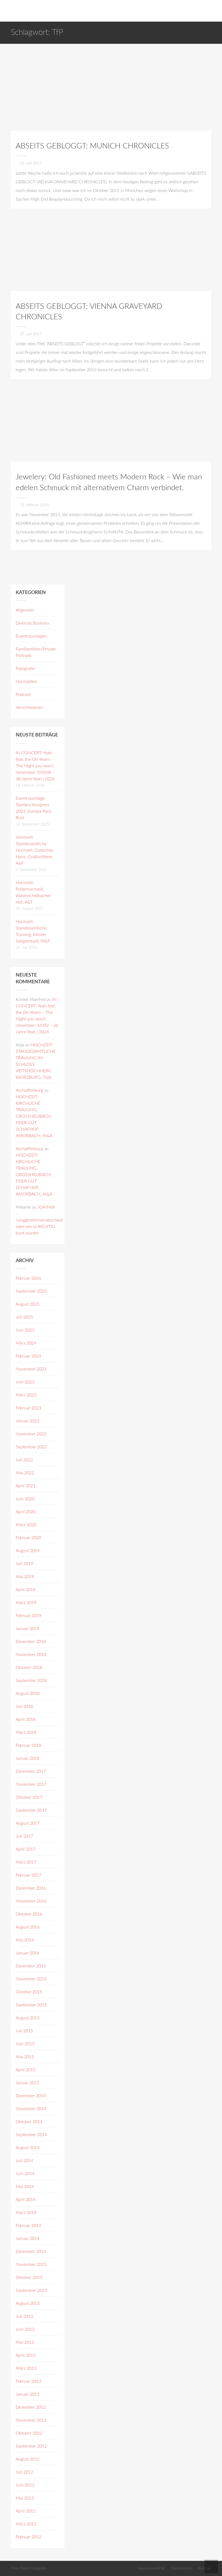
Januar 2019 (27, 1629)
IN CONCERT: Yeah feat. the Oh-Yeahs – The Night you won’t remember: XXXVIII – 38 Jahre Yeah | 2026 (35, 766)
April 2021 (26, 1486)
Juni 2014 (25, 2174)
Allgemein (25, 610)
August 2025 (28, 1304)
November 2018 (31, 1655)
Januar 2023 (27, 1421)
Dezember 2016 (31, 1888)
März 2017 (26, 1862)
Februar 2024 (28, 1356)
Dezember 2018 (31, 1642)
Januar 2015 (27, 2083)
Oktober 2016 (29, 1914)
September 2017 (31, 1810)
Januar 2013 (27, 2394)
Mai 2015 (25, 2057)
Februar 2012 (28, 2537)
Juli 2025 (24, 1317)
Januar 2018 (27, 1758)
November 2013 (31, 2265)
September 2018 (31, 1681)
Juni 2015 (25, 2044)
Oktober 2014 (29, 2122)
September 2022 (31, 1447)
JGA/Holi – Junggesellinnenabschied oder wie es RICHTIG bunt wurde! (39, 1220)
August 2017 (28, 1823)
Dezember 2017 (31, 1771)
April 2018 (26, 1719)
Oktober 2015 (29, 1992)
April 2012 (26, 2511)
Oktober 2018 (29, 1668)
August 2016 (28, 1927)
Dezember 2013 (31, 2252)
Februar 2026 (28, 1278)
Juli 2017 (24, 1836)
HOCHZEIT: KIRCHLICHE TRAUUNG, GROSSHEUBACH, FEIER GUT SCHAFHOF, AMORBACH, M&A (34, 1116)
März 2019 (26, 1603)
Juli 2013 (24, 2316)
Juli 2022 (24, 1460)
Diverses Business (33, 623)
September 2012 (31, 2446)
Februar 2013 (28, 2381)
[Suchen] (216, 11)
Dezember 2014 (31, 2096)
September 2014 (31, 2135)
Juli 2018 (24, 1707)
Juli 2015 (24, 2031)
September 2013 (31, 2290)
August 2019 (28, 1551)
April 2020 (26, 1512)
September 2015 (31, 2005)
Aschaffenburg (29, 1090)
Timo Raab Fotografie (29, 2568)
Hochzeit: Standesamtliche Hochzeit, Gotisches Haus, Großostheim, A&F (35, 850)
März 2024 (26, 1343)
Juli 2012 (24, 2472)
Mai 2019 (25, 1577)
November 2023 (31, 1369)
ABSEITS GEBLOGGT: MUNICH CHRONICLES (92, 146)
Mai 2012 (25, 2498)
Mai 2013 (25, 2342)
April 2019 (26, 1590)
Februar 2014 (28, 2226)
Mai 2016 (25, 1940)
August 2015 (28, 2018)
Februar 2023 (28, 1408)
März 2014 (26, 2213)
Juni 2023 (25, 1382)
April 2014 (26, 2200)
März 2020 (26, 1525)
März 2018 (26, 1732)
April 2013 (26, 2355)
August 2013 (28, 2303)
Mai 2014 (25, 2187)
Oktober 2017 (29, 1797)
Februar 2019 (28, 1616)
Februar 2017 (28, 1875)
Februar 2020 (28, 1538)
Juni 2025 (25, 1330)
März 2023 (26, 1395)
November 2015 (31, 1979)
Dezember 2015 (31, 1966)
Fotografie (25, 669)
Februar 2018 (28, 1745)
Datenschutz (181, 2568)
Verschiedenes (29, 708)
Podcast (23, 695)
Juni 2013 (25, 2329)
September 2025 (31, 1291)
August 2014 (28, 2148)
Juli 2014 (24, 2161)
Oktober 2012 (29, 2433)
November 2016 (31, 1901)
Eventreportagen (31, 636)
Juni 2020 (25, 1499)
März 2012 (26, 2524)
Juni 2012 (25, 2485)
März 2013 (26, 2368)
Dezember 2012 (31, 2407)
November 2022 (31, 1434)
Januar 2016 (27, 1953)
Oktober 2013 (29, 2278)
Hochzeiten (26, 682)
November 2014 (31, 2109)
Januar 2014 (27, 2239)
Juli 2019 (24, 1564)
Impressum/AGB (151, 2568)
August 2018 (28, 1694)
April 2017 (26, 1849)
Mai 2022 (25, 1473)
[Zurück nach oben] (211, 2567)
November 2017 (31, 1784)
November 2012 (31, 2420)
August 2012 (28, 2459)
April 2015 (26, 2070)
